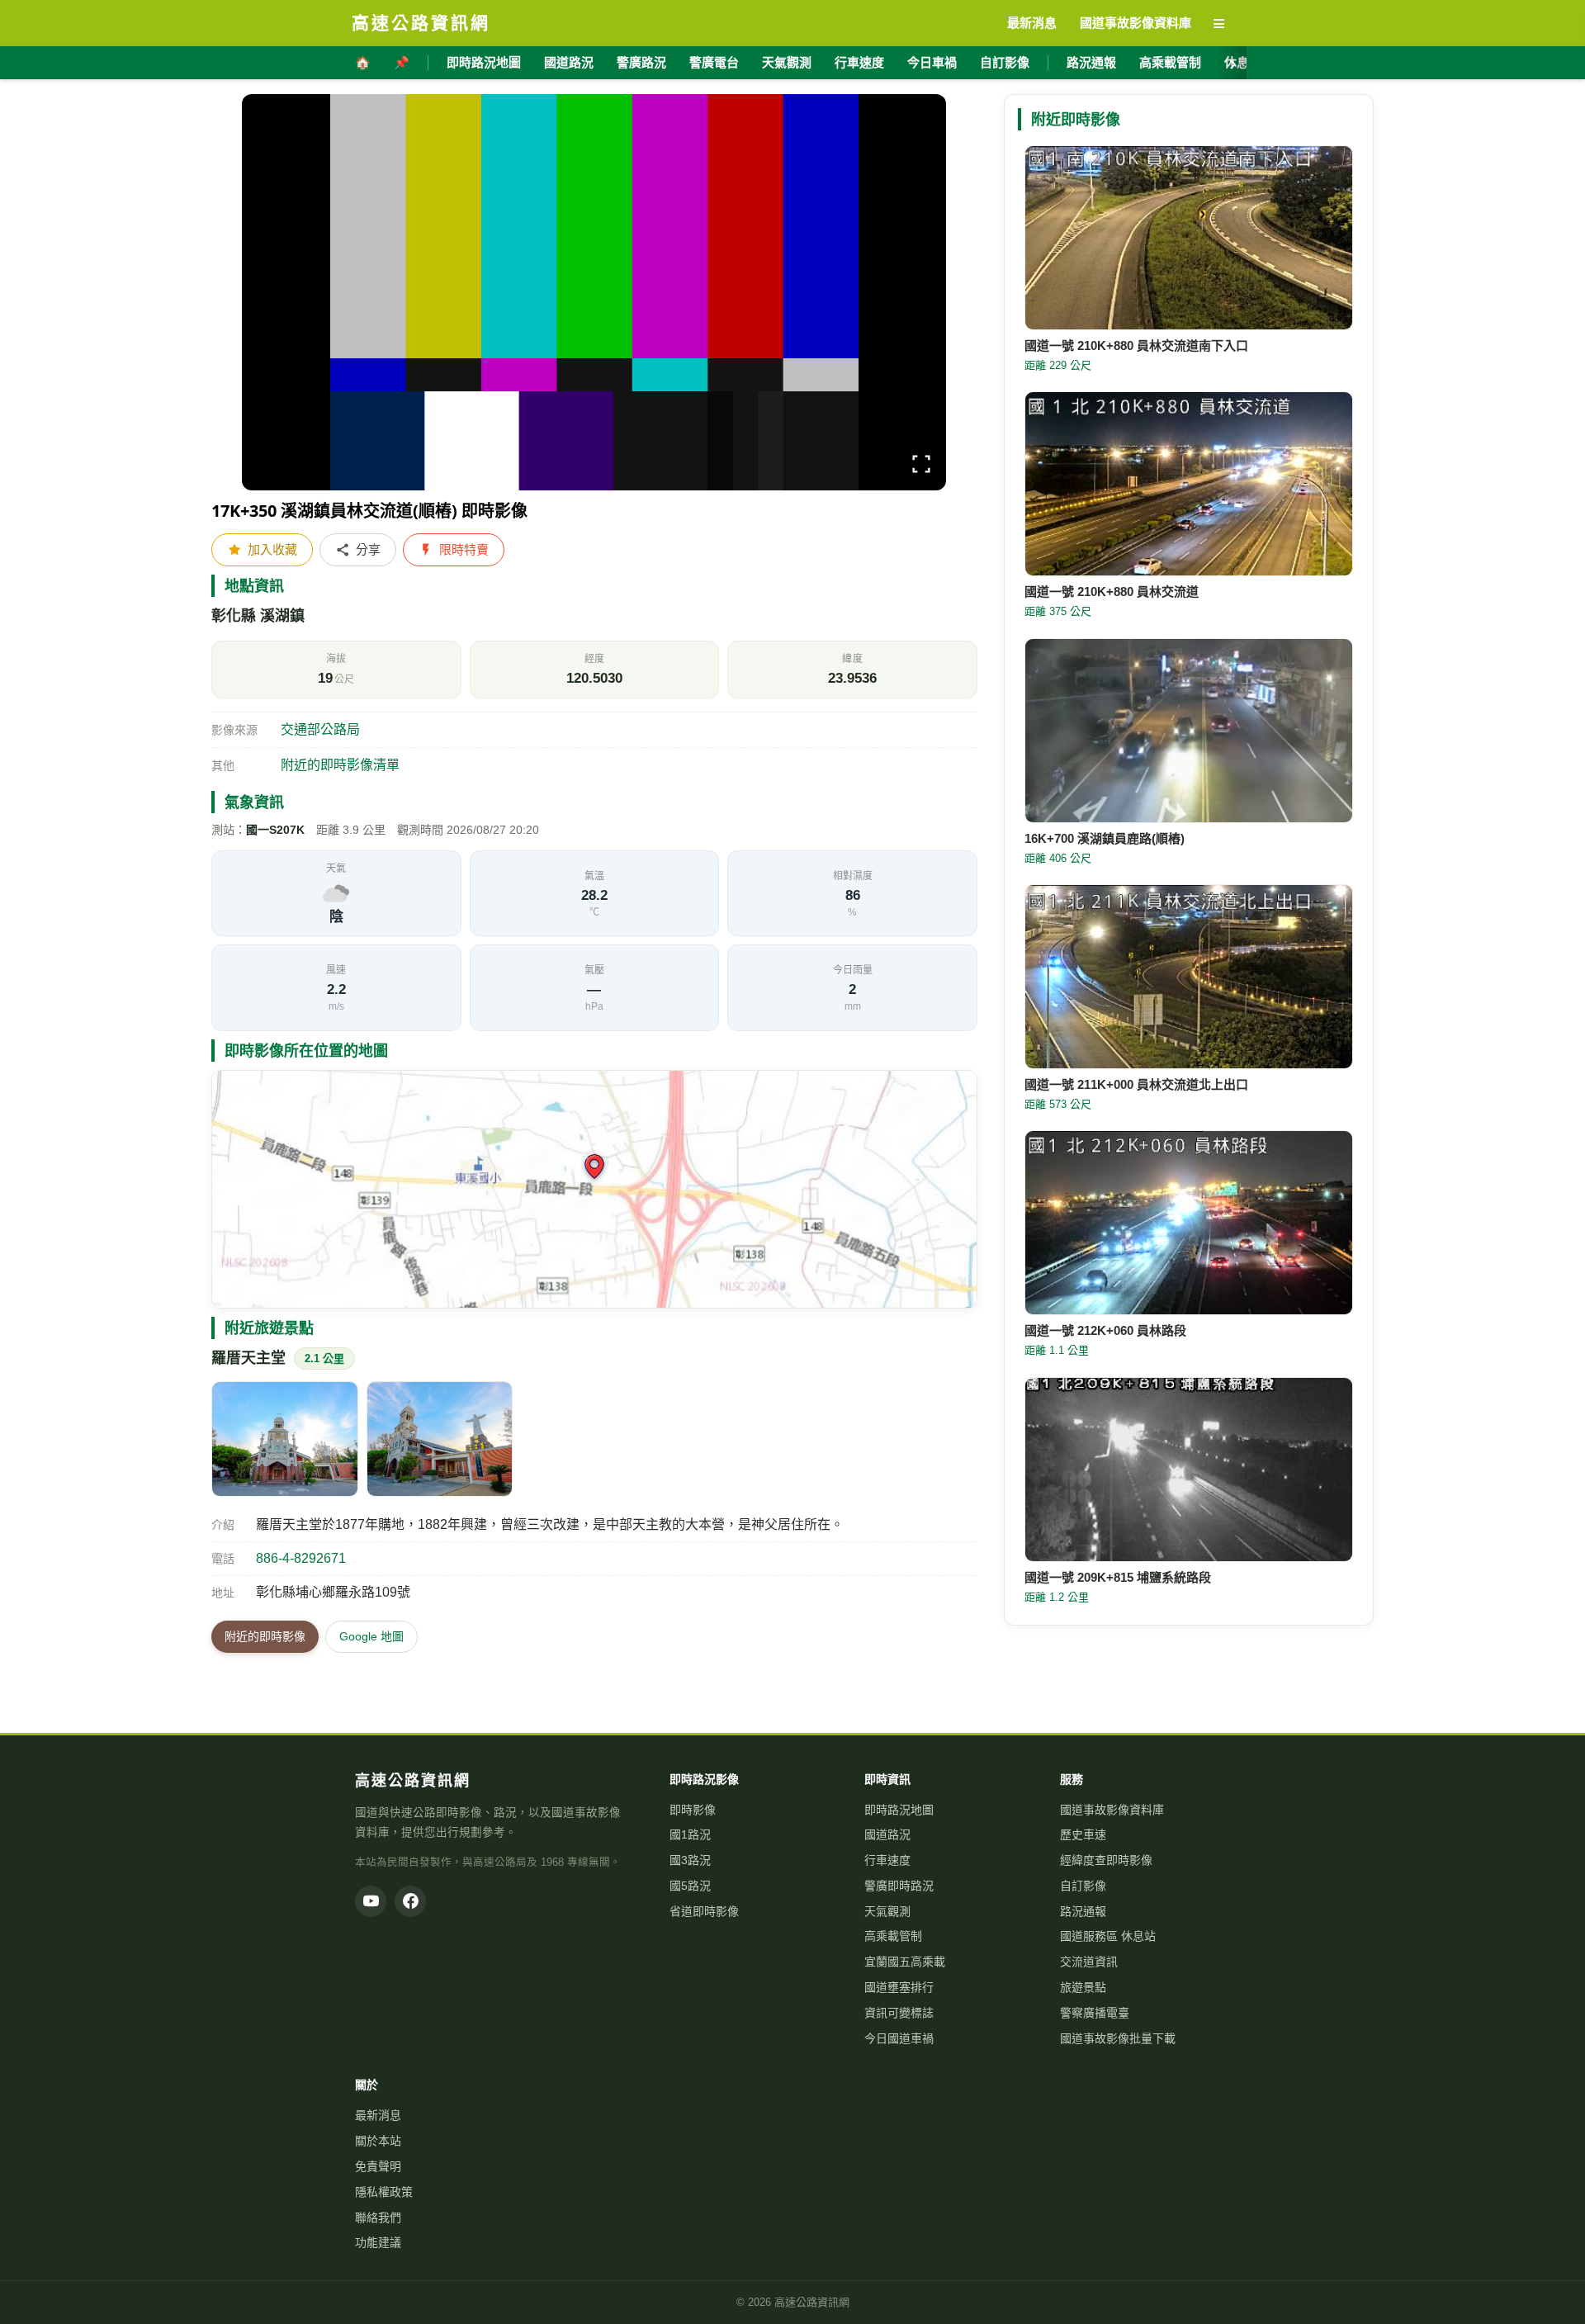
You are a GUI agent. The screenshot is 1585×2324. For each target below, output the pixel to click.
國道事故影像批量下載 (1118, 2038)
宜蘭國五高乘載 (905, 1962)
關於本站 (378, 2141)
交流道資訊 (1089, 1962)
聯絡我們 (378, 2218)
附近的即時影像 (265, 1636)
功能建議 (378, 2242)
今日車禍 (932, 62)
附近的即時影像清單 (340, 765)
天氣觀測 (787, 62)
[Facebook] (410, 1901)
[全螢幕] (921, 467)
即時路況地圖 (484, 62)
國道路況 (569, 62)
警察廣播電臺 (1095, 2013)
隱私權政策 (384, 2192)
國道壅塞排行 (899, 1987)
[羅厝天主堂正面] (285, 1439)
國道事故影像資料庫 (1112, 1810)
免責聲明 (378, 2166)
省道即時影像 (704, 1911)
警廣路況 (641, 62)
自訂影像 (1005, 62)
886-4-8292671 (301, 1558)
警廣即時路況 (899, 1886)
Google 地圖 (371, 1636)
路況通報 (1091, 62)
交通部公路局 (320, 729)
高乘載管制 (1170, 62)
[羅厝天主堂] (440, 1439)
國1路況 (690, 1834)
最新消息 (378, 2115)
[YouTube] (371, 1901)
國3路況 (690, 1860)
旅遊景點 (1083, 1987)
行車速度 (859, 62)
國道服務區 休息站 (1108, 1936)
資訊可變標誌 (899, 2013)
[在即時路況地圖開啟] (594, 1189)
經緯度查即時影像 (1106, 1860)
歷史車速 (1083, 1834)
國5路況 (690, 1886)
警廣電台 (714, 62)
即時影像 (693, 1810)
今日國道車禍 (899, 2038)
